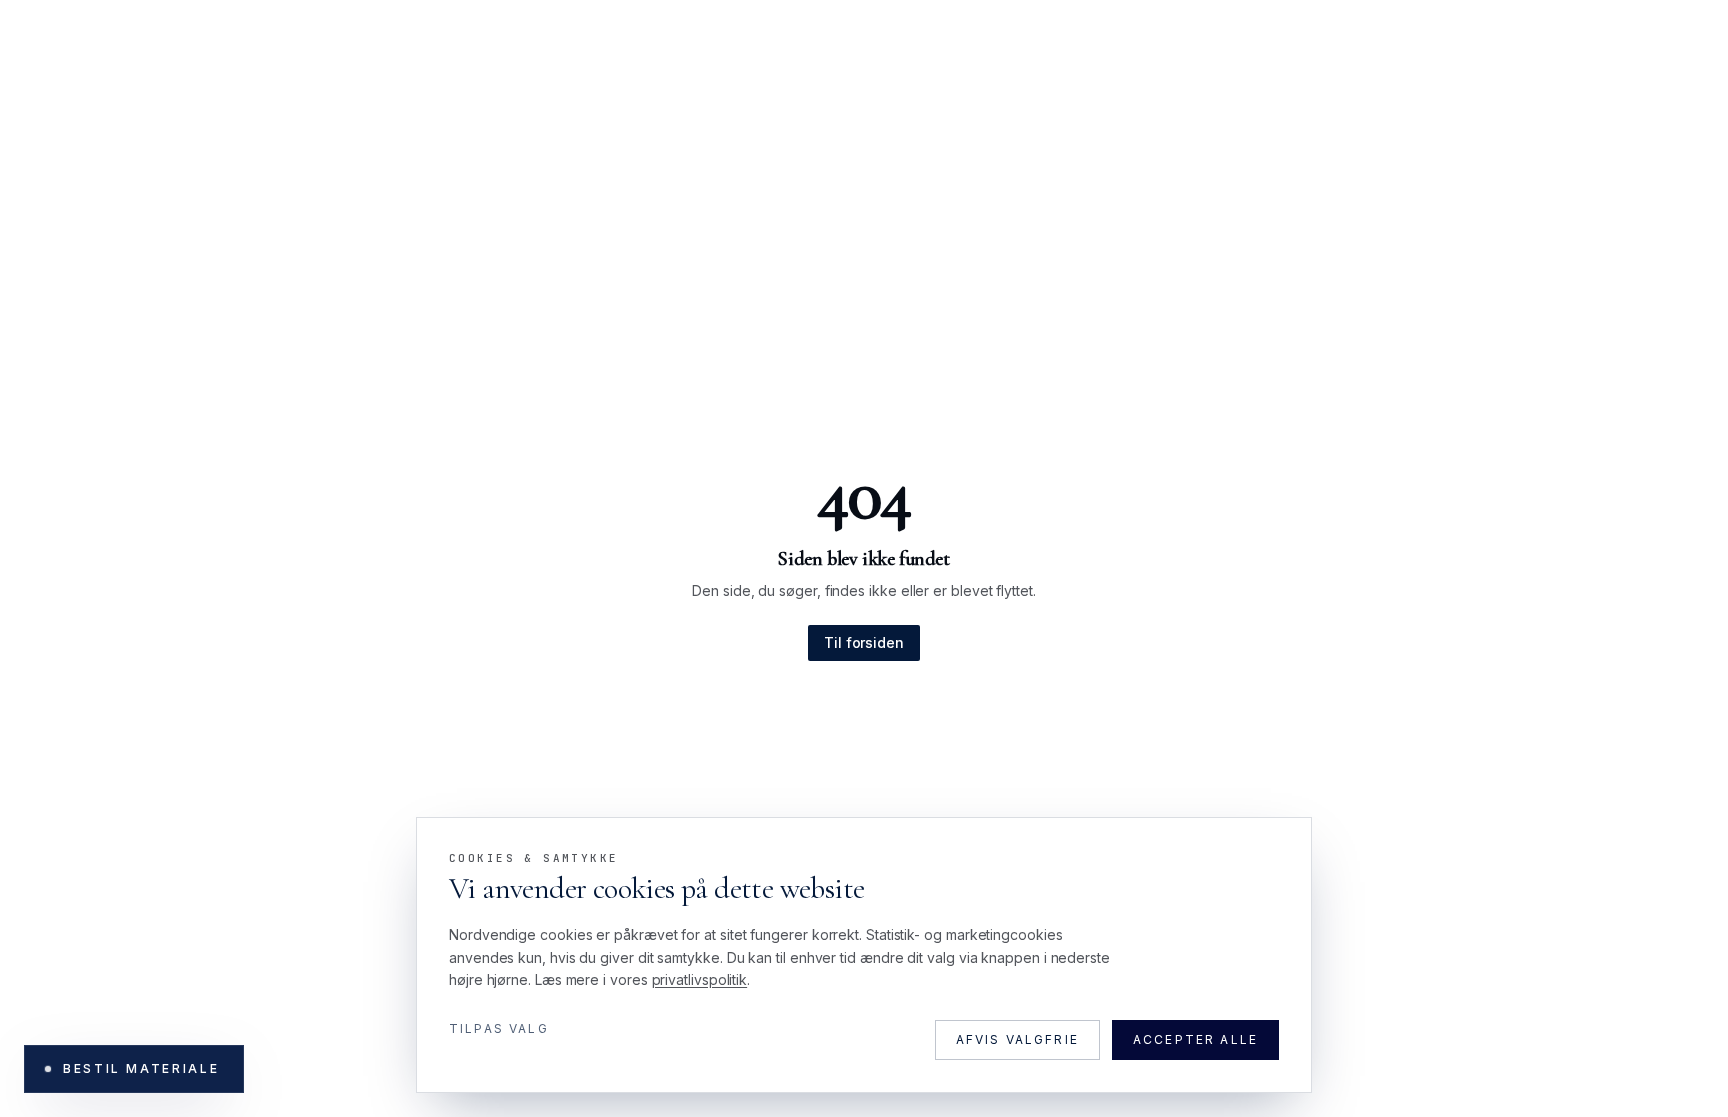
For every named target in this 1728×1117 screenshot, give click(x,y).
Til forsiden (864, 642)
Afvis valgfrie (1017, 1039)
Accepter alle (1195, 1039)
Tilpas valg (499, 1028)
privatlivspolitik (700, 979)
